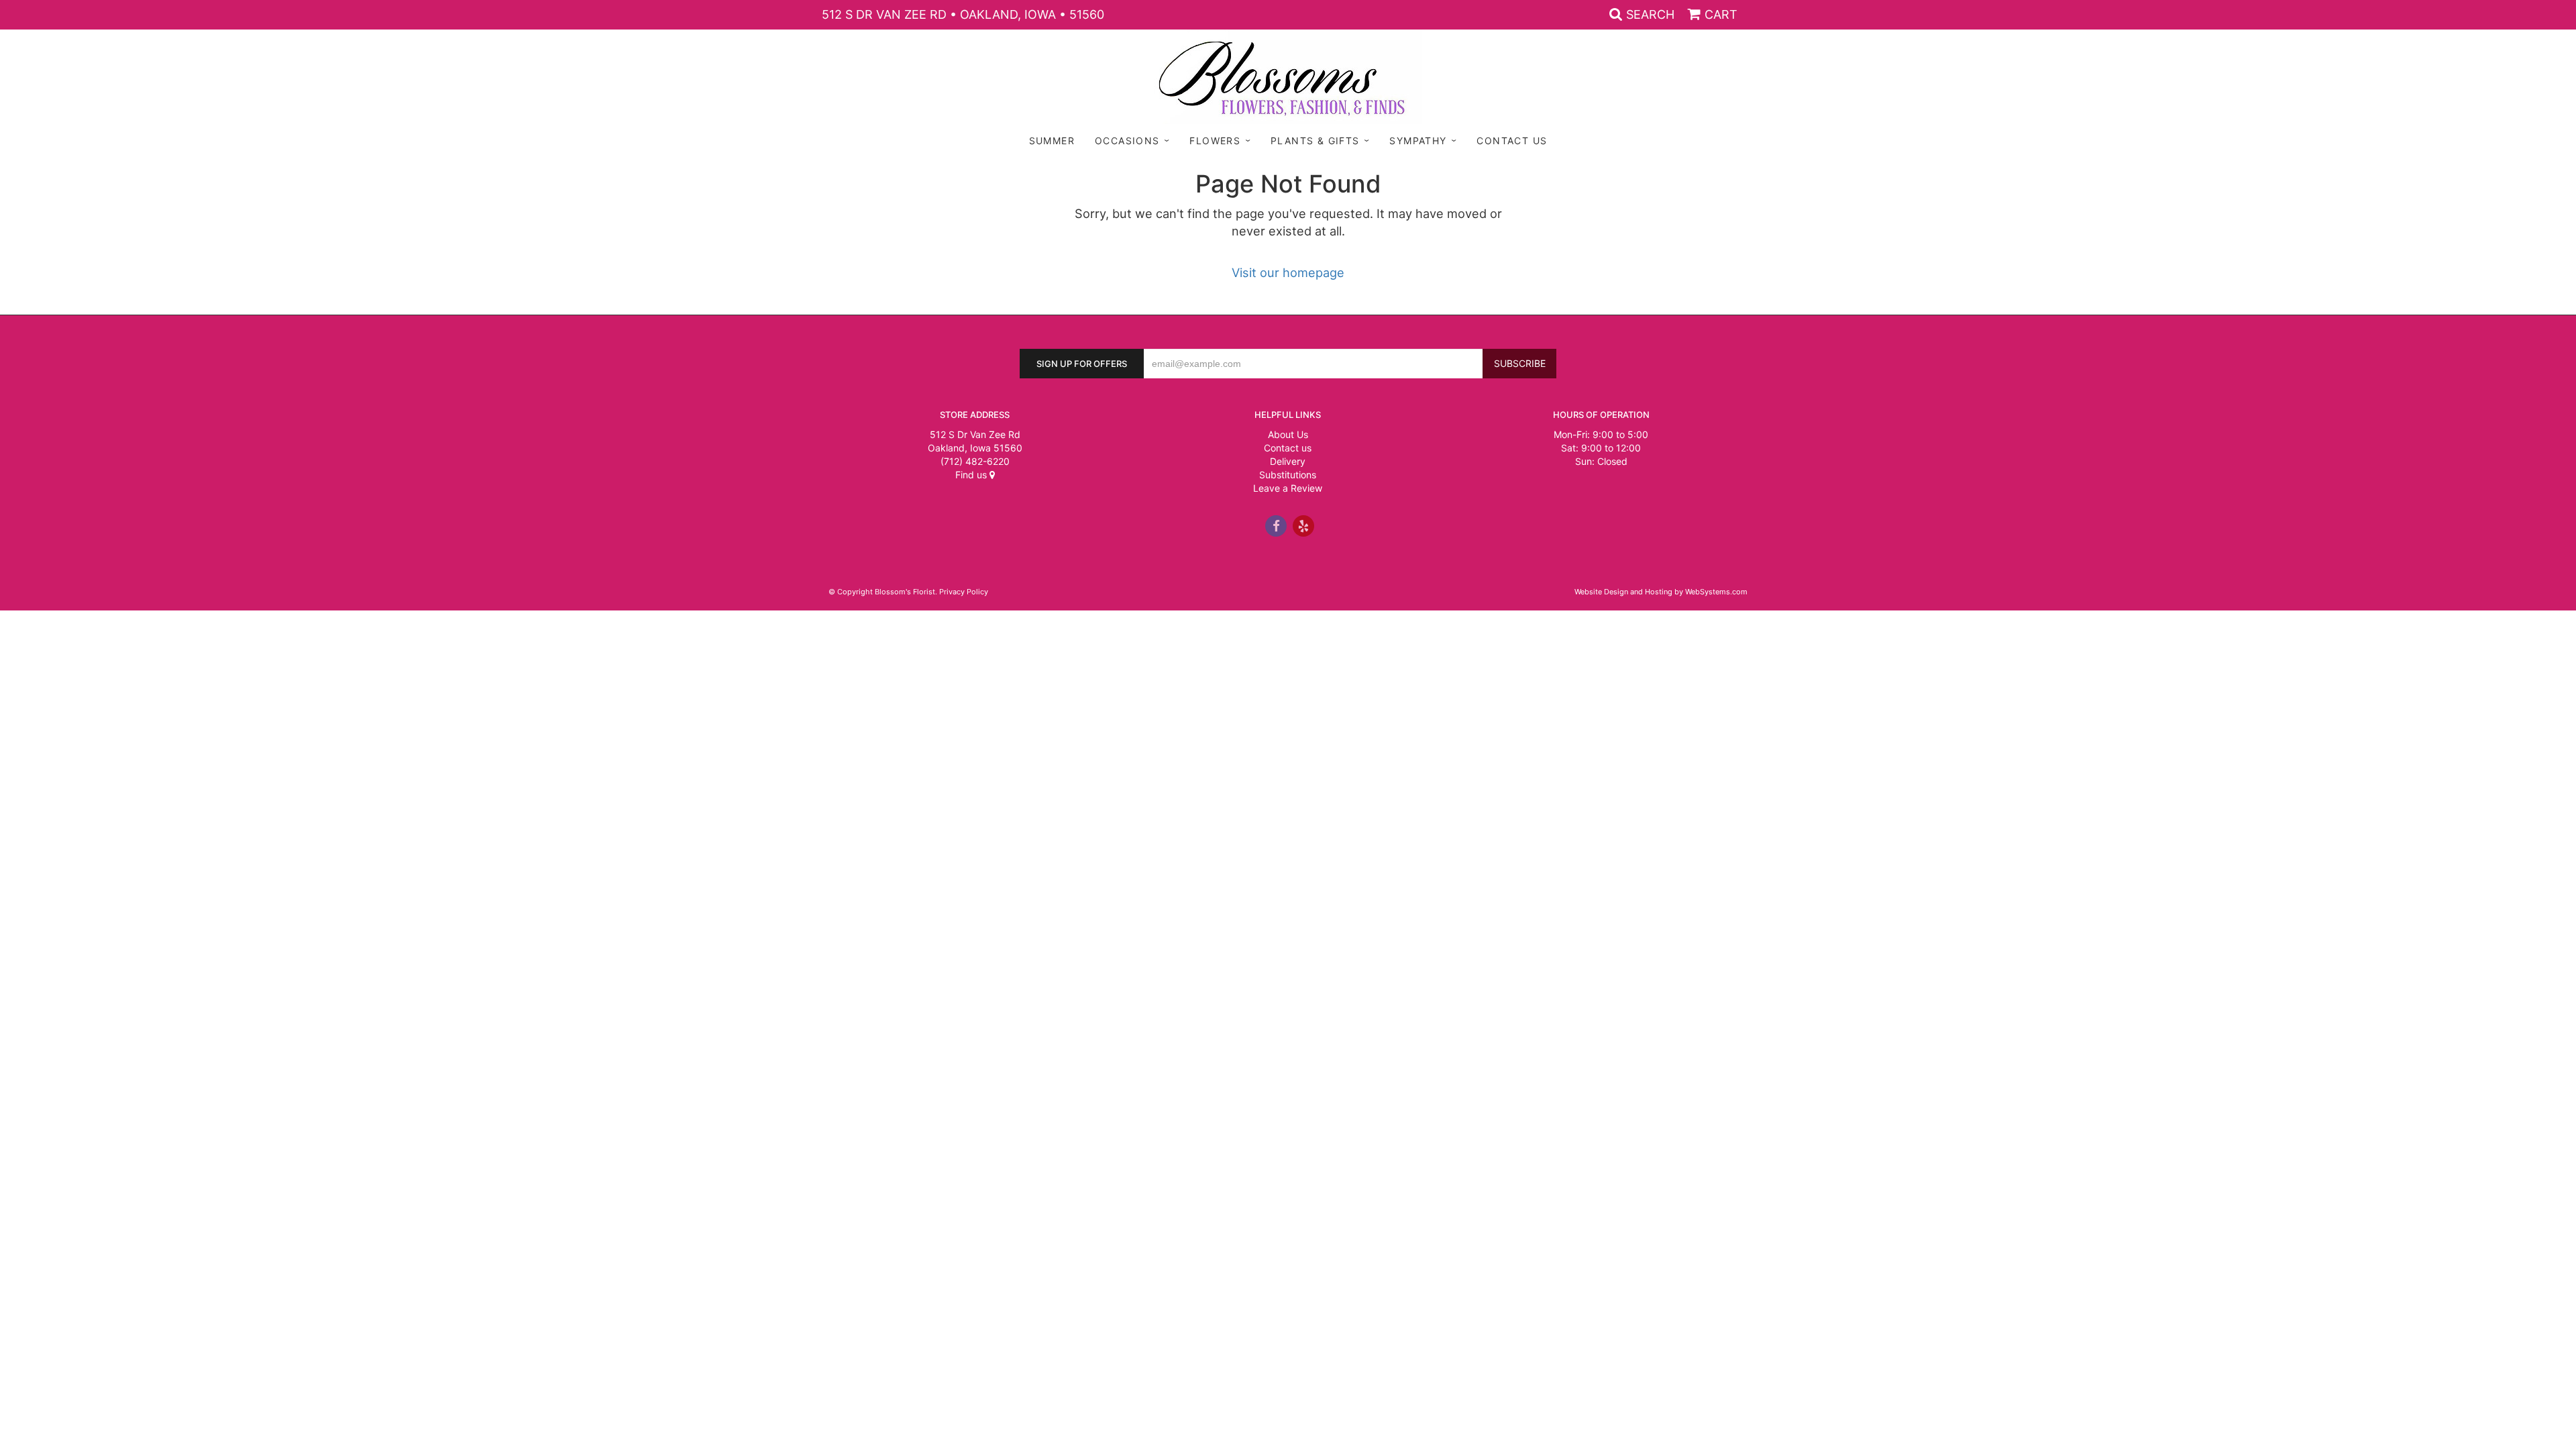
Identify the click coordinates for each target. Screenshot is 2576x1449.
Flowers (1215, 141)
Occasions (1127, 141)
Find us (972, 475)
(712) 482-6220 (975, 461)
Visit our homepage (1288, 272)
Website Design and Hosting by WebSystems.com (1661, 592)
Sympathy (1418, 141)
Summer (1052, 141)
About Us (1288, 434)
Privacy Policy (964, 592)
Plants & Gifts (1315, 141)
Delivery (1288, 461)
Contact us (1288, 448)
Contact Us (1512, 141)
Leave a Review (1288, 488)
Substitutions (1288, 475)
